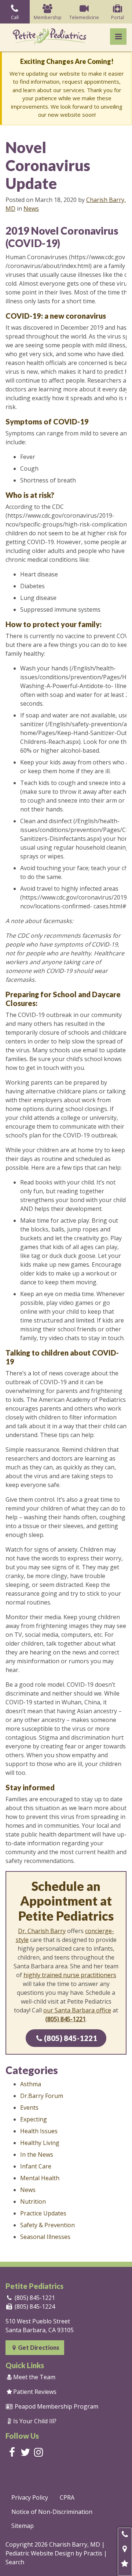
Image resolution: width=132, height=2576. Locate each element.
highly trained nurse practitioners (70, 1975)
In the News (37, 2154)
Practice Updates (43, 2213)
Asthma (31, 2084)
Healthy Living (40, 2143)
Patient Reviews (32, 2392)
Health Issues (39, 2131)
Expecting (34, 2119)
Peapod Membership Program (52, 2406)
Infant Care (36, 2166)
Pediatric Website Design (40, 2553)
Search (15, 2562)
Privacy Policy (30, 2497)
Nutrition (33, 2201)
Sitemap (23, 2526)
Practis (93, 2553)
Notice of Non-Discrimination (52, 2512)
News (31, 209)
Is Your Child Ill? (32, 2421)
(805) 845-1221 (67, 2038)
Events (29, 2108)
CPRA (67, 2497)
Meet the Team (31, 2377)
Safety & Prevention (47, 2225)
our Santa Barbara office (77, 2010)
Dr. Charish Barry (42, 1931)
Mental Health (40, 2178)
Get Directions (36, 2347)
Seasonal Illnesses (45, 2237)
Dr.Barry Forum (42, 2096)
